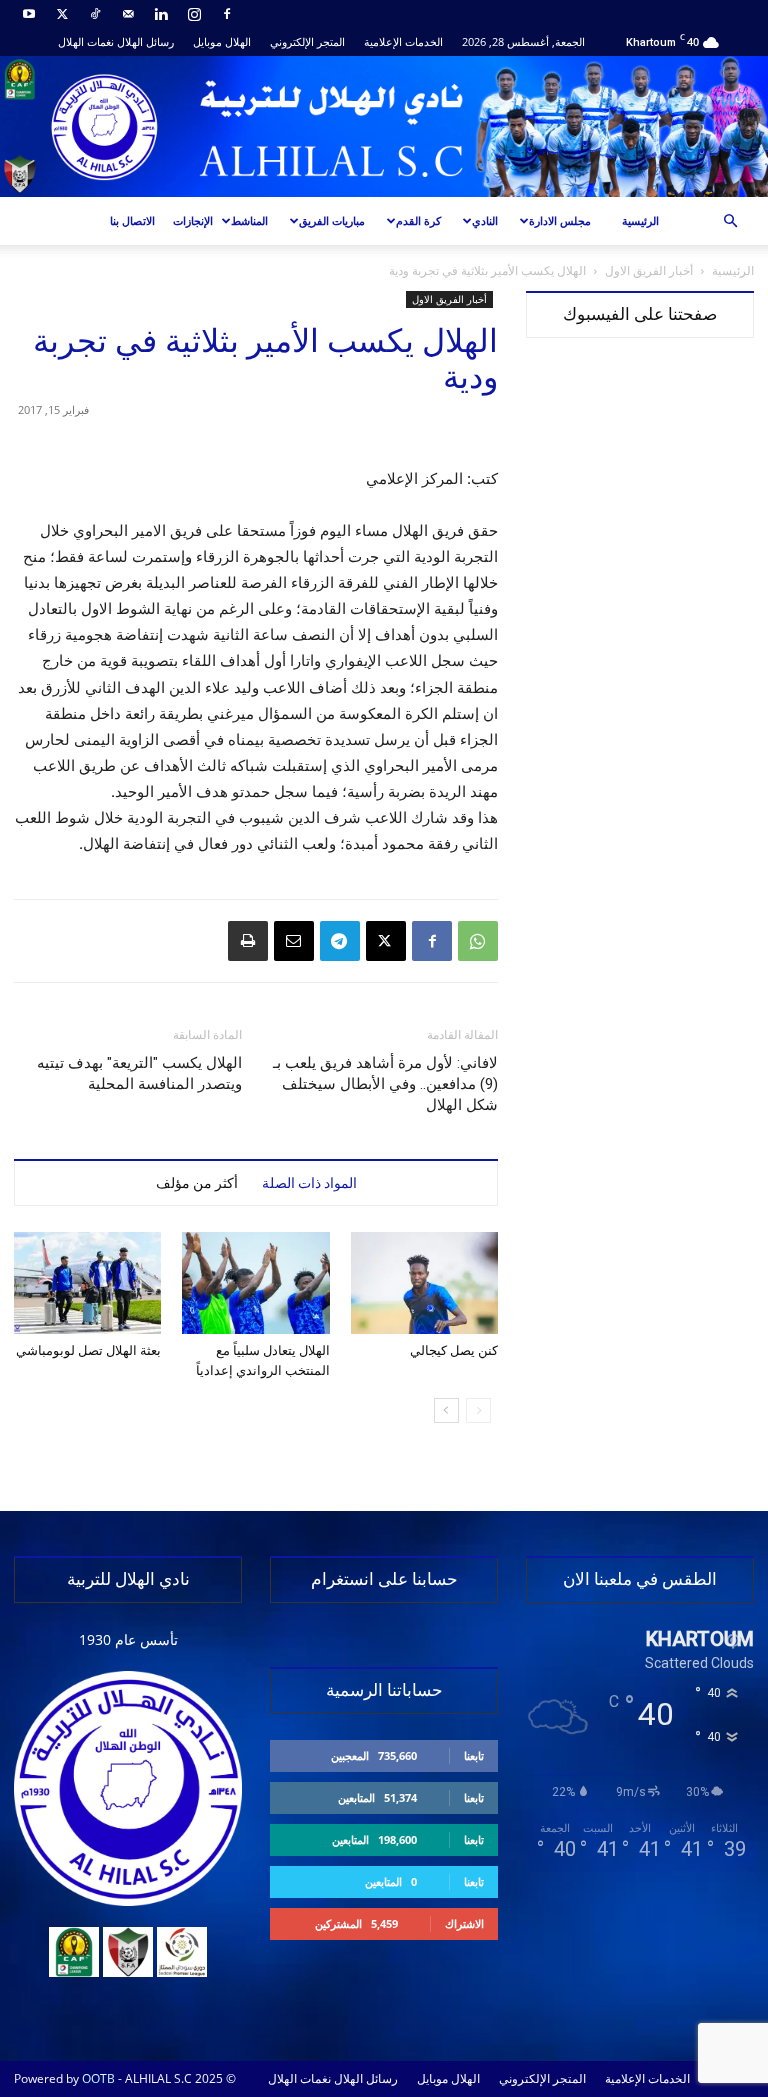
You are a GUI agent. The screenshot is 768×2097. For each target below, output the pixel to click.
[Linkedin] (161, 14)
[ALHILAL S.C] (384, 126)
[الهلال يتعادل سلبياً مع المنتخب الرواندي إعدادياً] (255, 1282)
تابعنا (474, 1755)
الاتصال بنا (132, 220)
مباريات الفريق (332, 220)
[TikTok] (95, 14)
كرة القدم (418, 220)
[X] (62, 14)
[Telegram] (340, 941)
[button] (730, 221)
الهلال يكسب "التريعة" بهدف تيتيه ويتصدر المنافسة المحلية (139, 1073)
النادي (485, 220)
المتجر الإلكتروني (307, 41)
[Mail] (128, 14)
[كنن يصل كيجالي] (424, 1282)
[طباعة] (248, 941)
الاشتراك (464, 1923)
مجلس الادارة (560, 220)
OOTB (98, 2078)
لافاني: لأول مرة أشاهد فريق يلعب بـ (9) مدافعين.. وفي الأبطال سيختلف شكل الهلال (385, 1084)
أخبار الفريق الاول (649, 270)
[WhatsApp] (478, 941)
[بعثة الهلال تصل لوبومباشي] (87, 1282)
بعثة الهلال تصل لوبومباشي (88, 1350)
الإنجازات (193, 220)
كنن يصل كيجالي (454, 1350)
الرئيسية (640, 220)
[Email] (294, 941)
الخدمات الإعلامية (403, 41)
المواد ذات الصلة (309, 1183)
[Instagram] (194, 14)
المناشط (249, 220)
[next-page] (446, 1410)
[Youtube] (29, 14)
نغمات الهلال (86, 41)
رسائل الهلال (145, 41)
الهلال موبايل (222, 41)
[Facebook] (227, 14)
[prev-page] (478, 1410)
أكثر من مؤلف (197, 1183)
